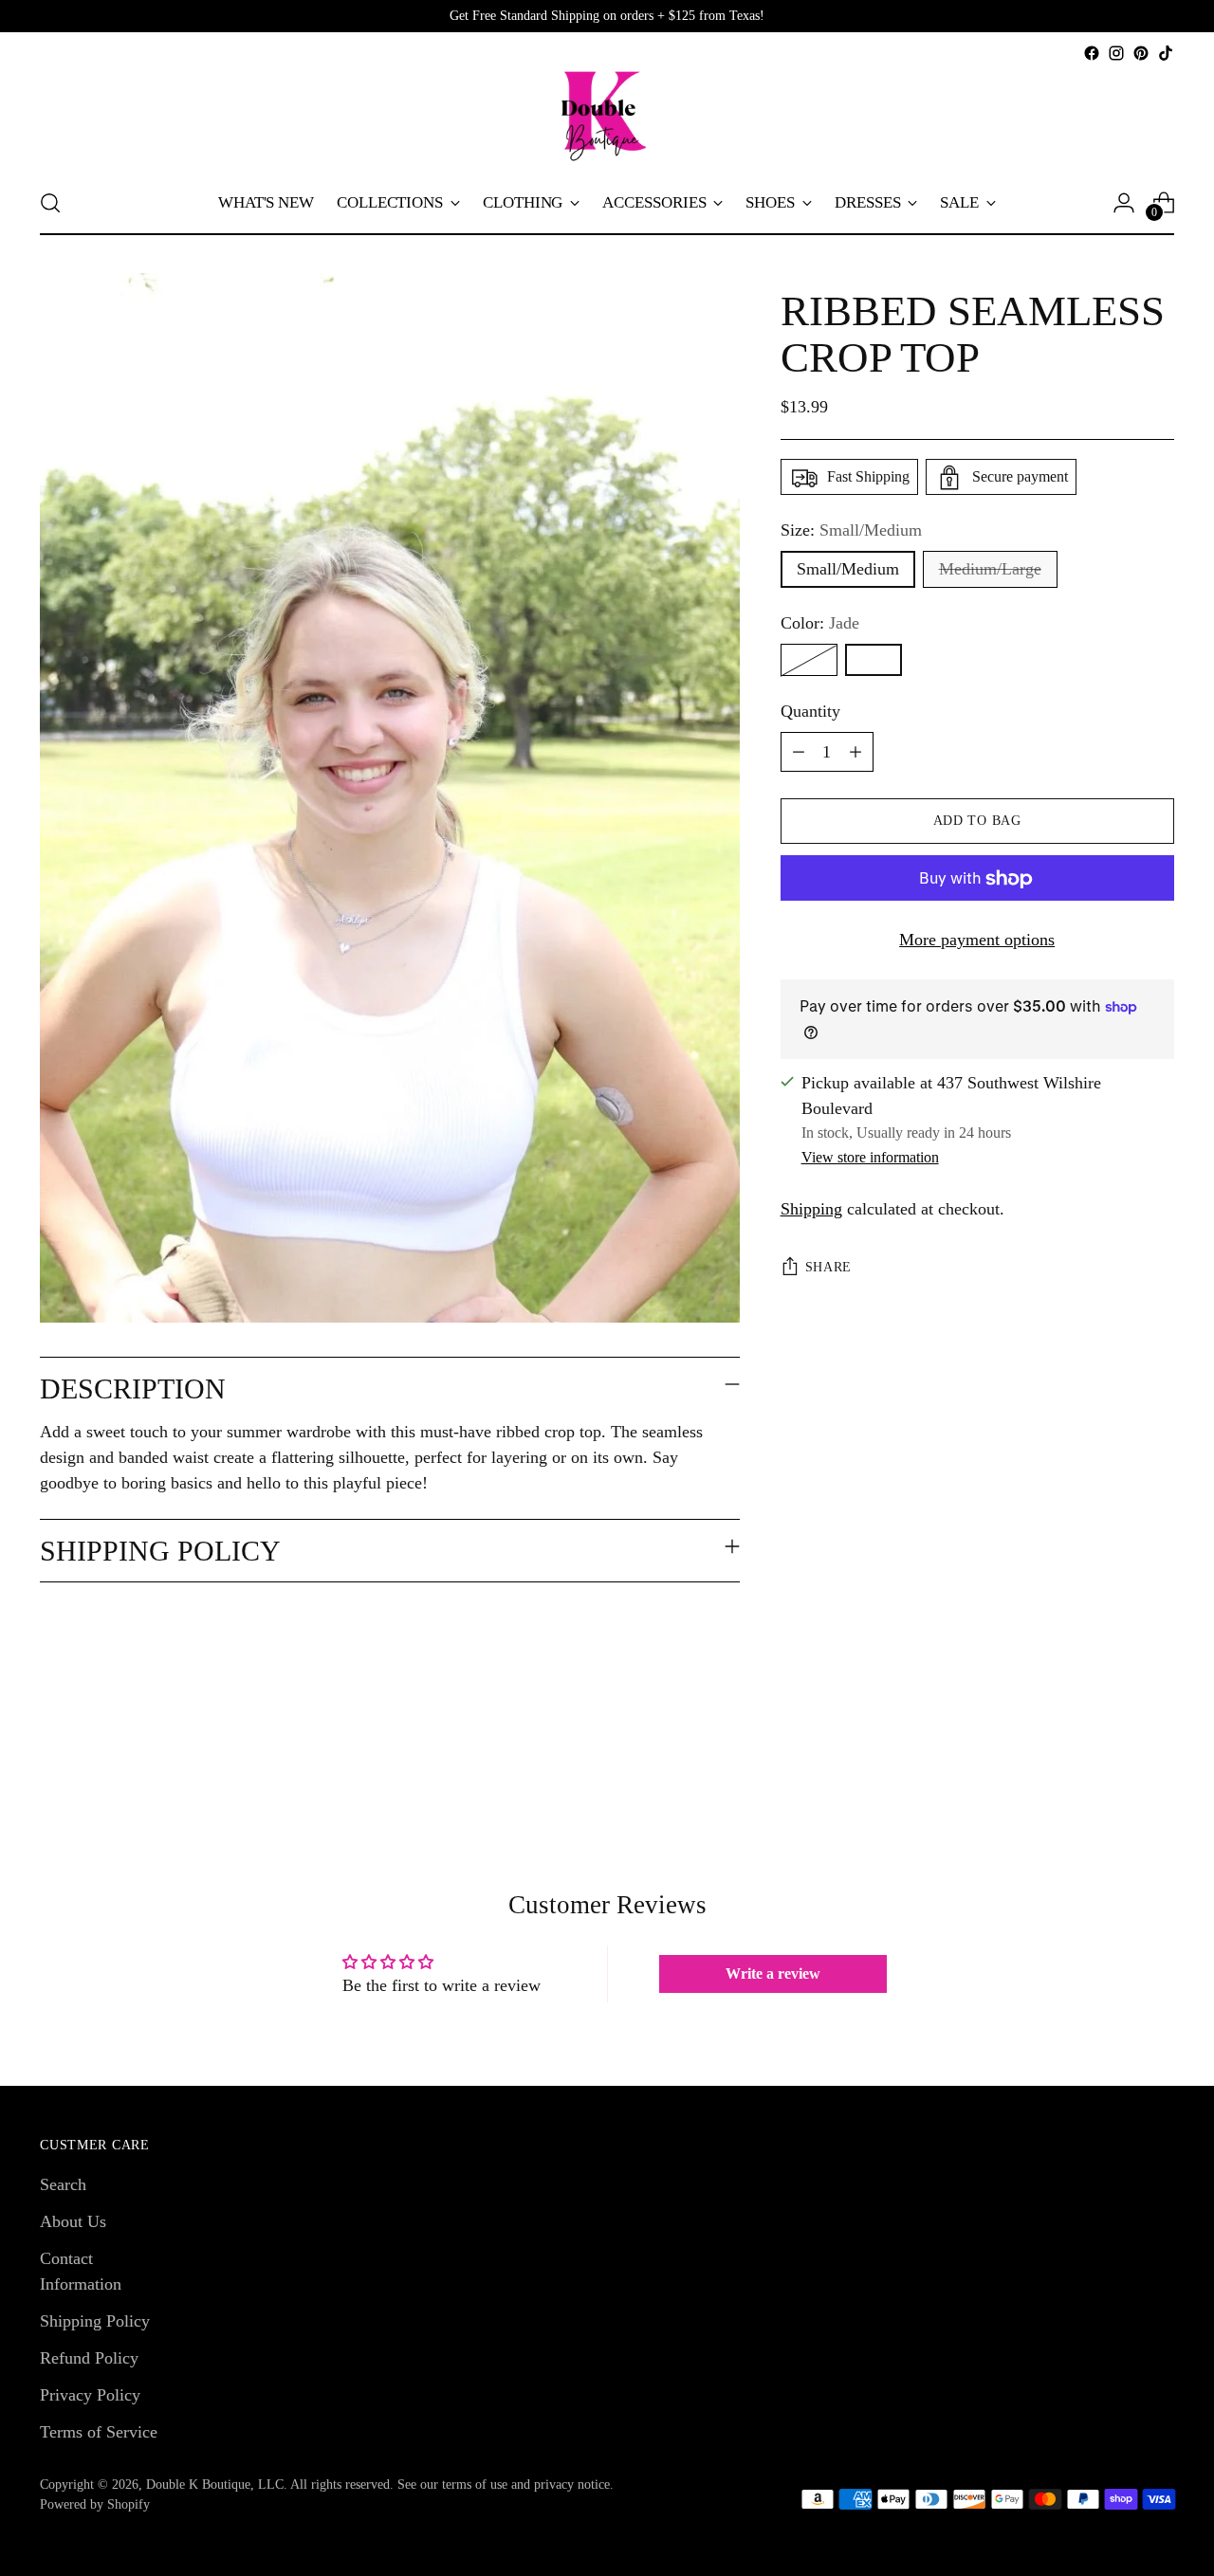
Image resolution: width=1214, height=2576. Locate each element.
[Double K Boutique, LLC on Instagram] (1116, 53)
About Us (73, 2221)
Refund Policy (89, 2358)
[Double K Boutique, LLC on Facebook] (1092, 53)
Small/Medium (848, 570)
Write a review (773, 1973)
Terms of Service (99, 2432)
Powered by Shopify (95, 2504)
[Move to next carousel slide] (1158, 1762)
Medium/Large (990, 570)
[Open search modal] (50, 203)
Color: (820, 624)
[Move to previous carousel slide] (1114, 1763)
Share (829, 1267)
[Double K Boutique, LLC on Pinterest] (1141, 53)
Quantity (810, 712)
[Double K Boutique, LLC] (607, 119)
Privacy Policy (90, 2395)
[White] (809, 661)
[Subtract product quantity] (799, 753)
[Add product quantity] (855, 753)
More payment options (977, 941)
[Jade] (874, 661)
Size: (851, 531)
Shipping (811, 1209)
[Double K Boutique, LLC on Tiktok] (1166, 53)
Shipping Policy (95, 2321)
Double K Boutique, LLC (215, 2485)
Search (63, 2184)
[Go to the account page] (1124, 203)
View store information (870, 1157)
